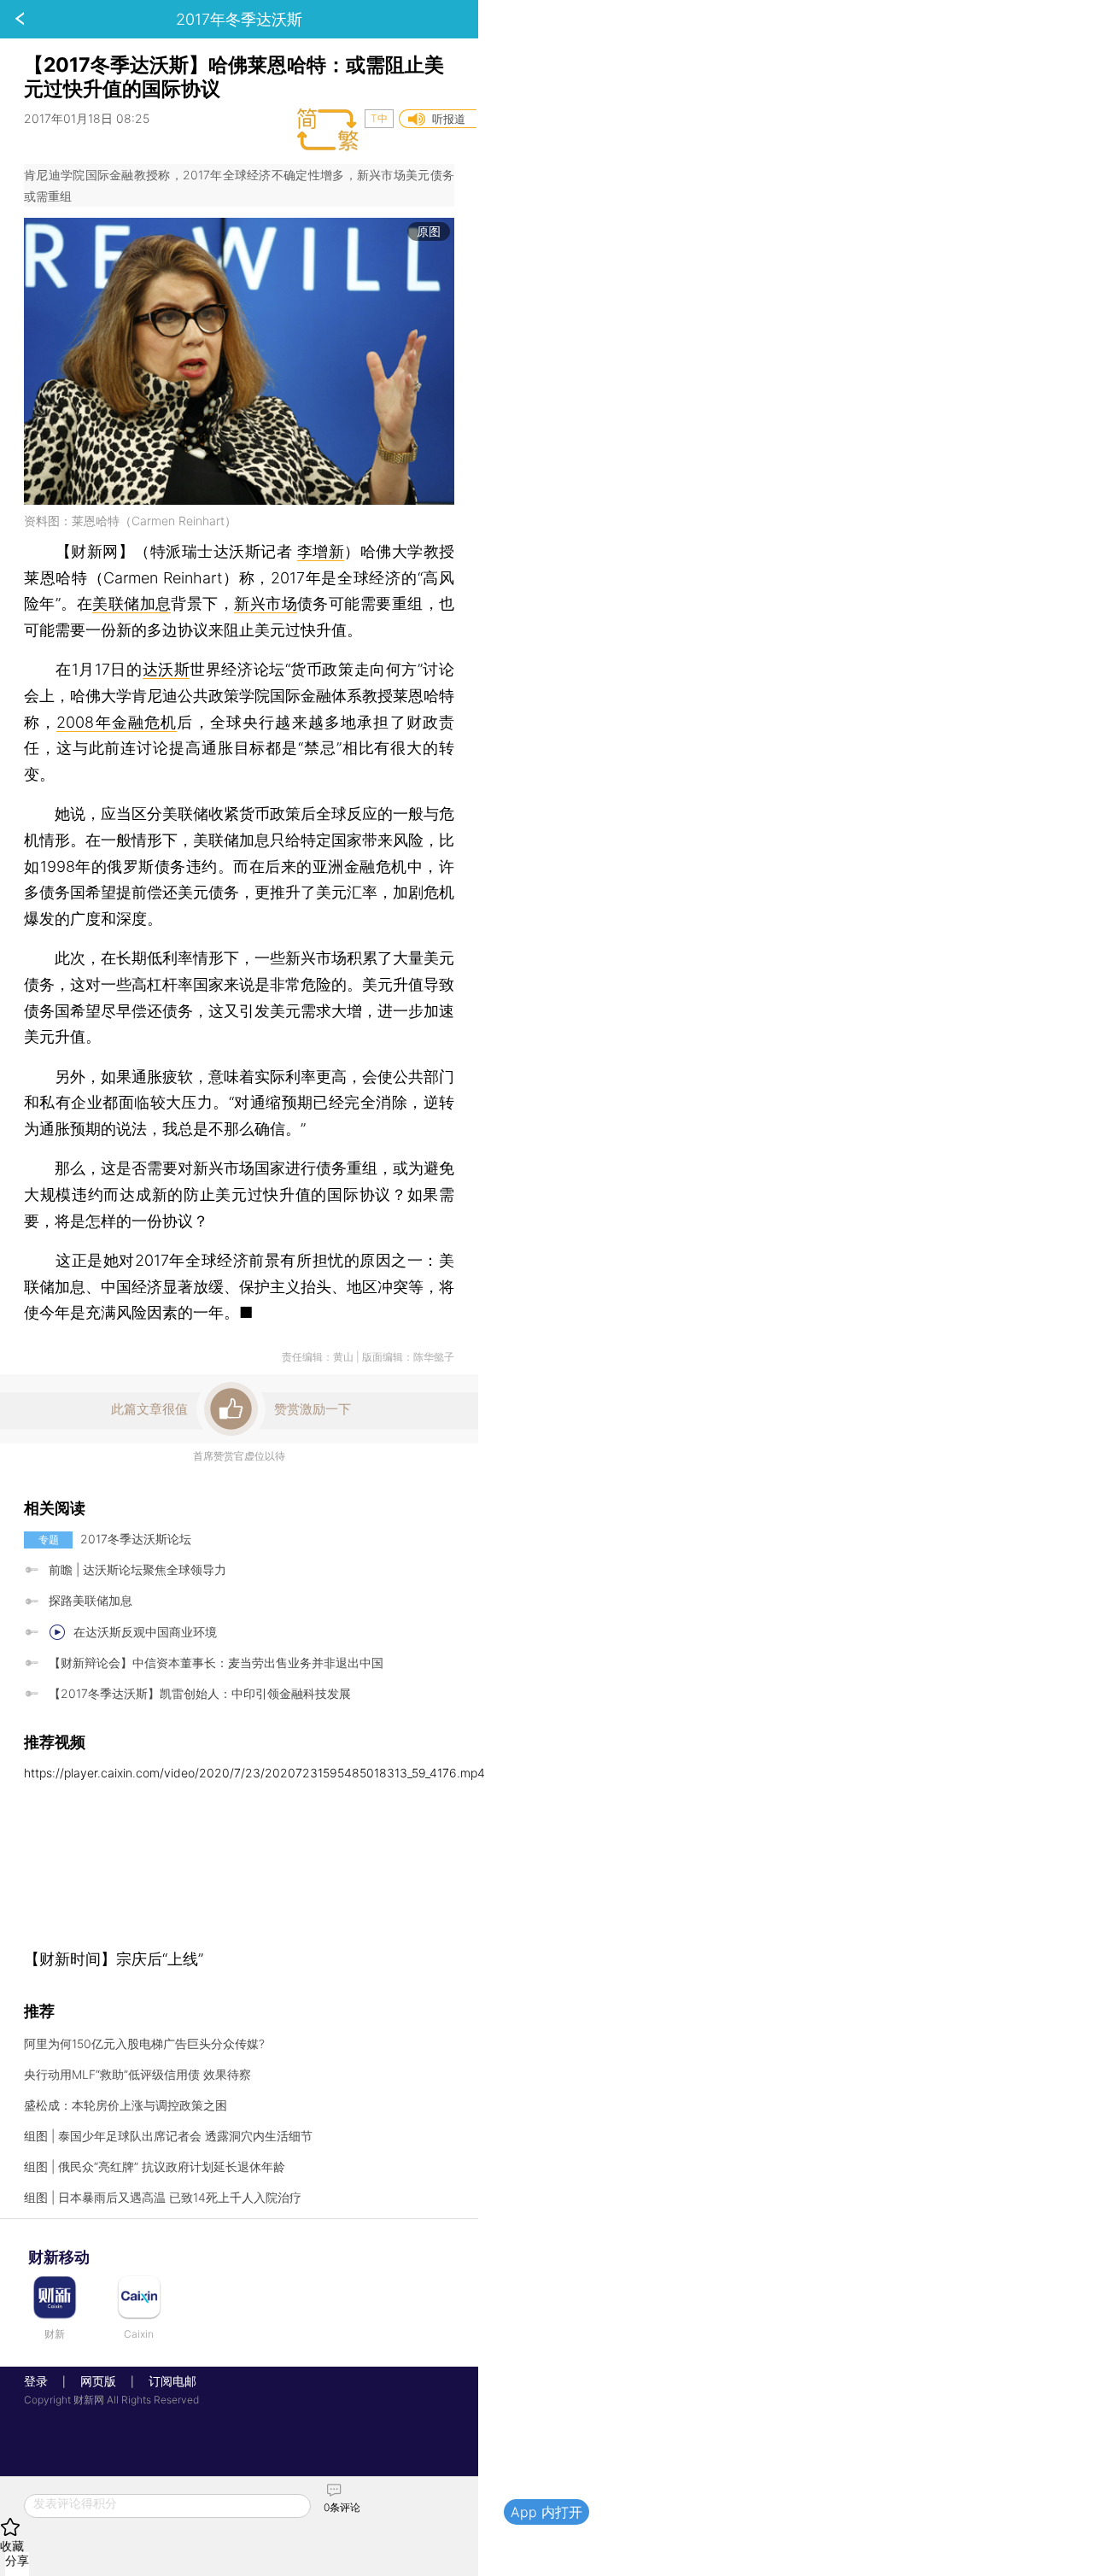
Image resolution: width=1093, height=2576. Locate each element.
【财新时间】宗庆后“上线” (114, 1959)
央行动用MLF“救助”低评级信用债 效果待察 (137, 2074)
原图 (429, 231)
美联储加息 (132, 603)
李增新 (321, 551)
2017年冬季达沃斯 (239, 19)
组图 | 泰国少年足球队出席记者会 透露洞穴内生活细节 (168, 2136)
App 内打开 (546, 2512)
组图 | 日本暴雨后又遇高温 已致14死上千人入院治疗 (163, 2197)
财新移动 (59, 2257)
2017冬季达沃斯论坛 (136, 1539)
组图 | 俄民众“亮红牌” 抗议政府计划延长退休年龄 (155, 2166)
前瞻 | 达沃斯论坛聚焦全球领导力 (136, 1569)
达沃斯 (167, 669)
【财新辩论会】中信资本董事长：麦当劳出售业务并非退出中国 (214, 1663)
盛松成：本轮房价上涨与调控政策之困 (126, 2105)
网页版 (98, 2381)
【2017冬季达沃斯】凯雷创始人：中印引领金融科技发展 (198, 1693)
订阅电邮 (167, 2381)
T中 (379, 118)
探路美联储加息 (89, 1600)
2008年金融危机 (117, 722)
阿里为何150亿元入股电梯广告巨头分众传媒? (144, 2043)
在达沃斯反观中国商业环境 (143, 1632)
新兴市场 (266, 603)
